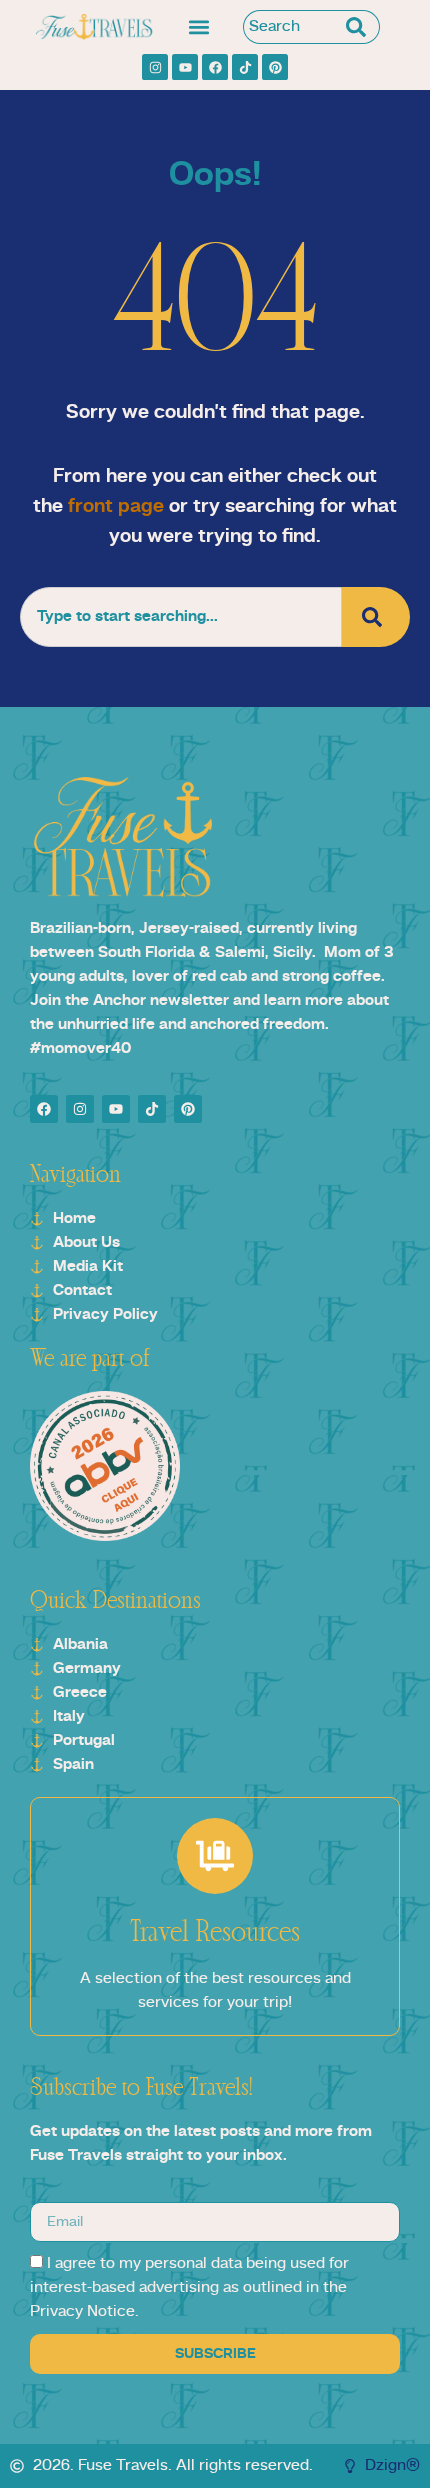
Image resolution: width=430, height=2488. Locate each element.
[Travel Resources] (215, 1856)
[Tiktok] (245, 67)
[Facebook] (215, 67)
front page (116, 507)
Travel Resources (215, 1933)
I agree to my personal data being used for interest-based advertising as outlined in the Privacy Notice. (189, 2289)
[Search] (360, 27)
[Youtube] (185, 67)
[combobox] (292, 27)
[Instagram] (155, 67)
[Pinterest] (275, 67)
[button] (198, 27)
